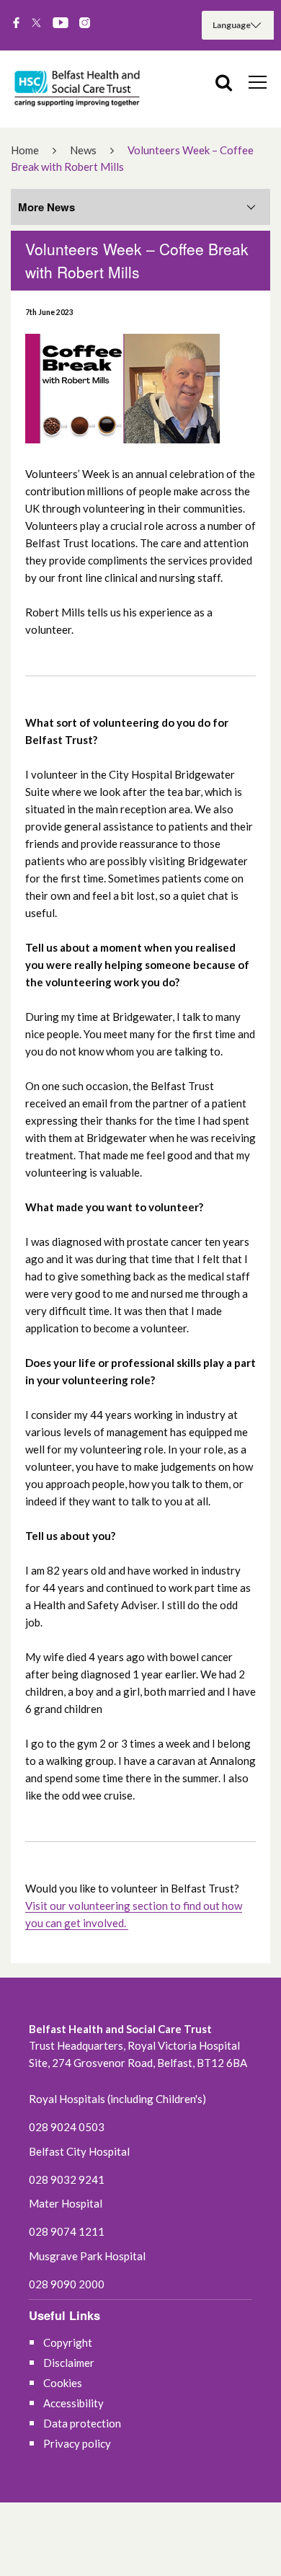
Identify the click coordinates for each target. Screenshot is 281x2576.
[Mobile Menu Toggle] (258, 81)
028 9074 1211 (67, 2231)
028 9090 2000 (67, 2284)
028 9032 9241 (67, 2179)
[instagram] (85, 24)
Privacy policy (77, 2443)
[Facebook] (16, 24)
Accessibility (73, 2403)
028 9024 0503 (67, 2127)
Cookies (63, 2383)
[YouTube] (61, 24)
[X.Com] (36, 24)
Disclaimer (69, 2363)
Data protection (82, 2423)
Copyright (68, 2342)
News (83, 150)
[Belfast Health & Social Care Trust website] (79, 89)
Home (25, 150)
